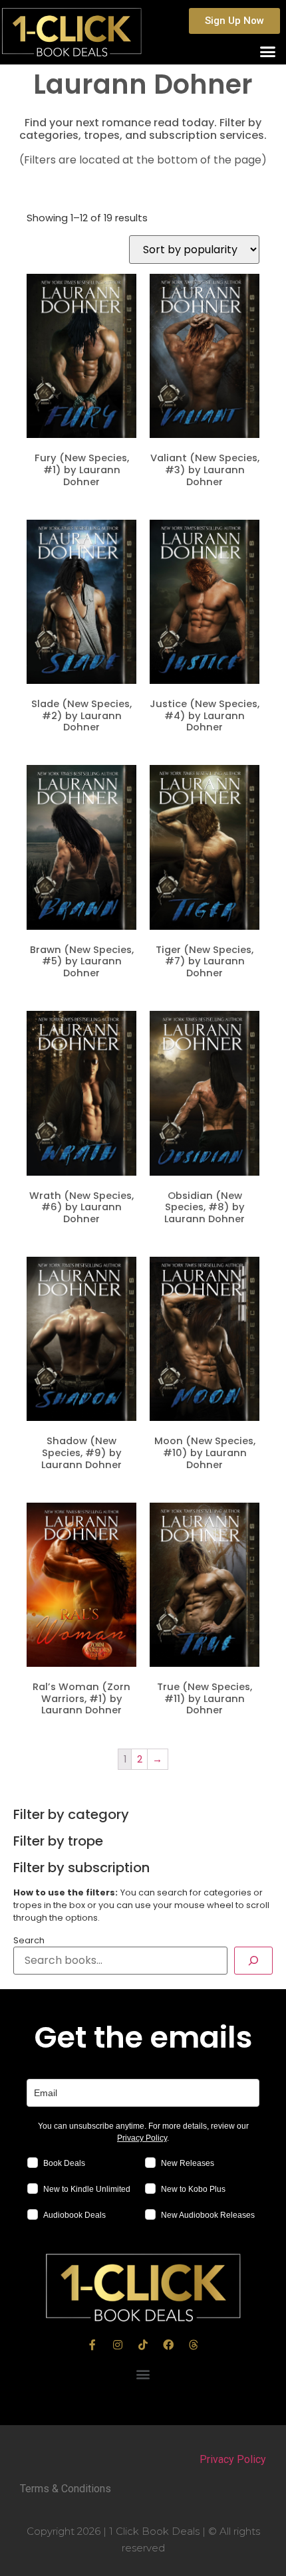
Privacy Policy (142, 2138)
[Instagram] (118, 2345)
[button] (234, 21)
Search (29, 1941)
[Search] (253, 1961)
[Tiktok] (143, 2345)
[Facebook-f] (92, 2345)
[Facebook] (168, 2345)
